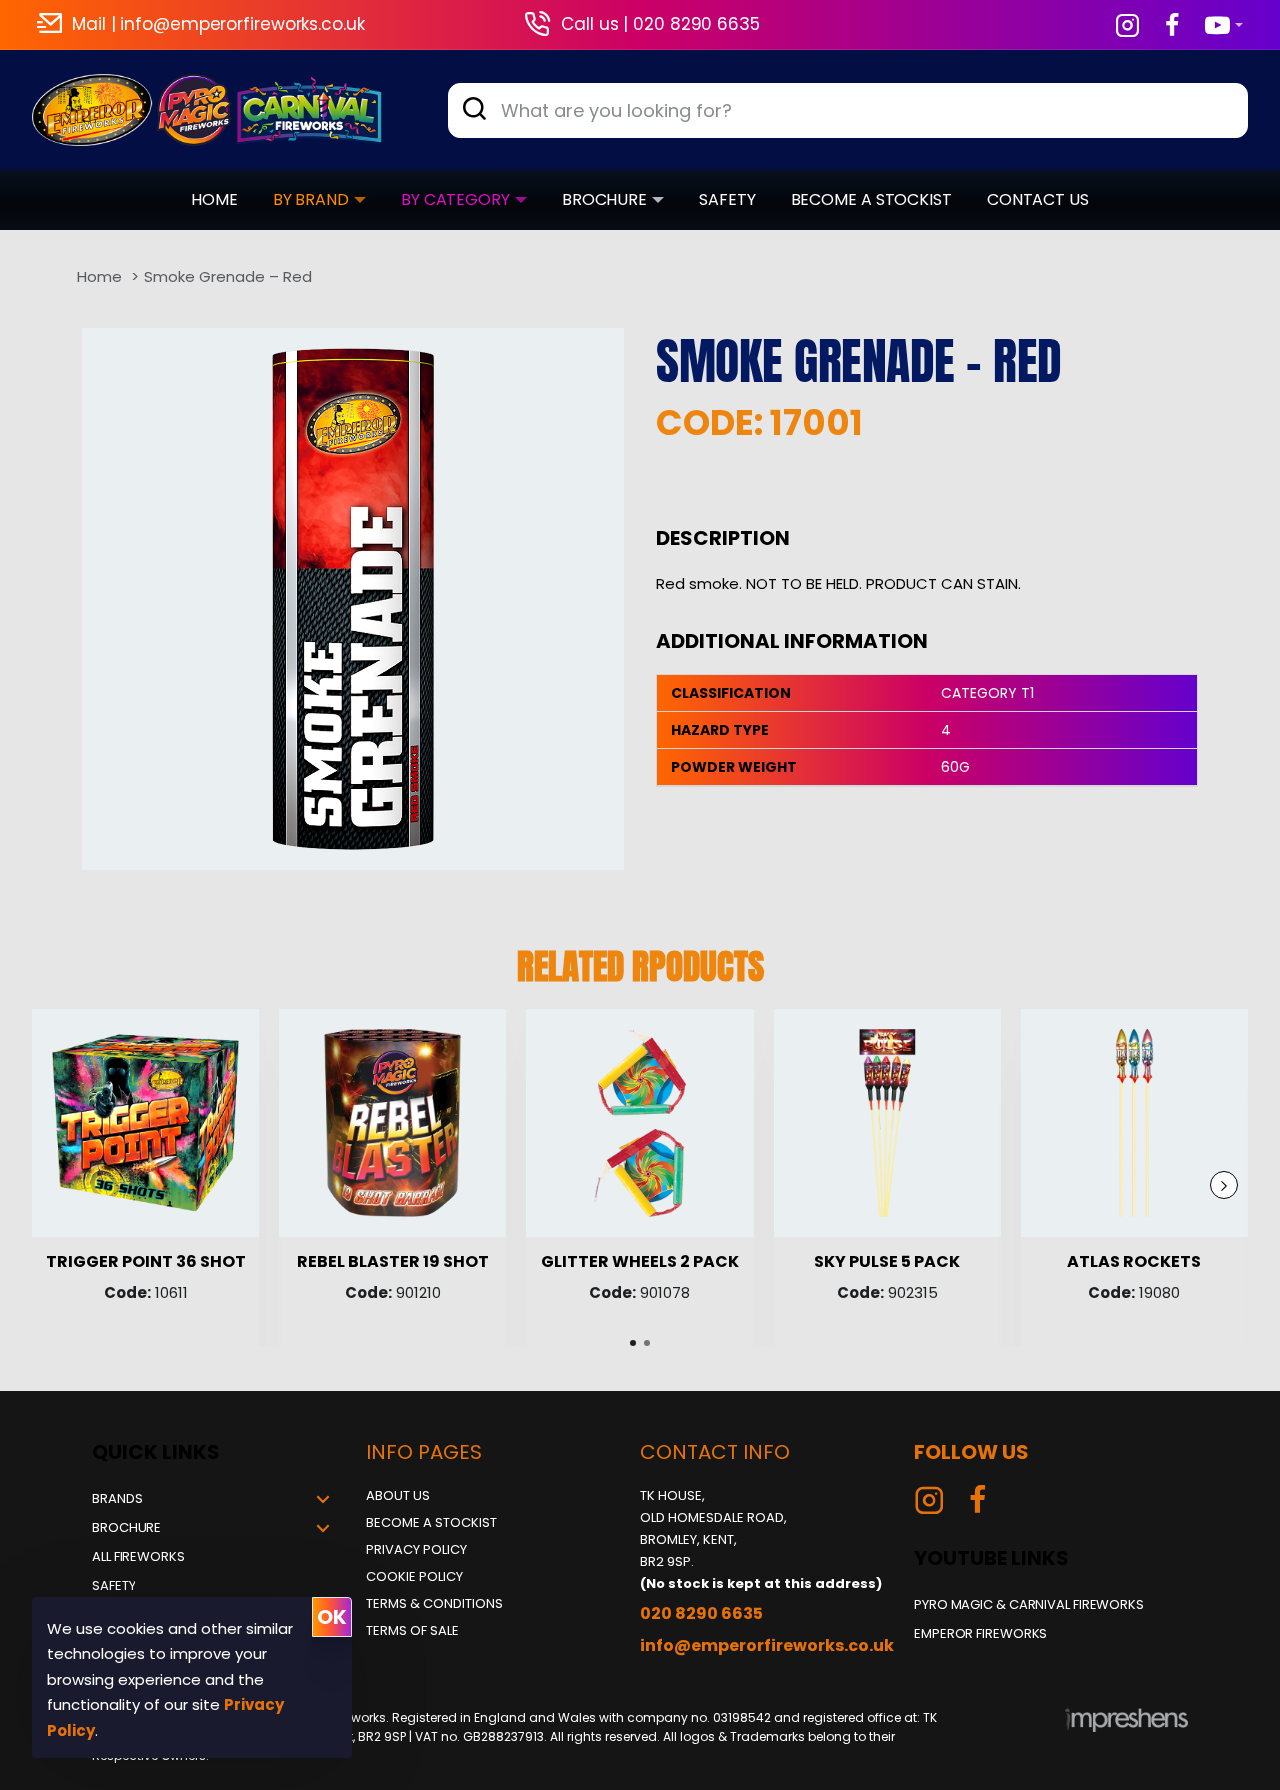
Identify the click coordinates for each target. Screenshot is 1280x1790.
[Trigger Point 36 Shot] (145, 1122)
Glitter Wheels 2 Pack (640, 1262)
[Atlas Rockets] (1134, 1122)
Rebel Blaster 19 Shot (393, 1262)
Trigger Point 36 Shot (146, 1262)
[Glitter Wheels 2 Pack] (639, 1122)
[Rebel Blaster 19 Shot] (392, 1122)
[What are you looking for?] (474, 110)
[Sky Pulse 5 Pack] (887, 1122)
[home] (99, 276)
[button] (1224, 1185)
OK (332, 1617)
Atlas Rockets (1134, 1262)
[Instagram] (929, 1500)
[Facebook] (978, 1500)
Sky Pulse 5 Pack (887, 1262)
